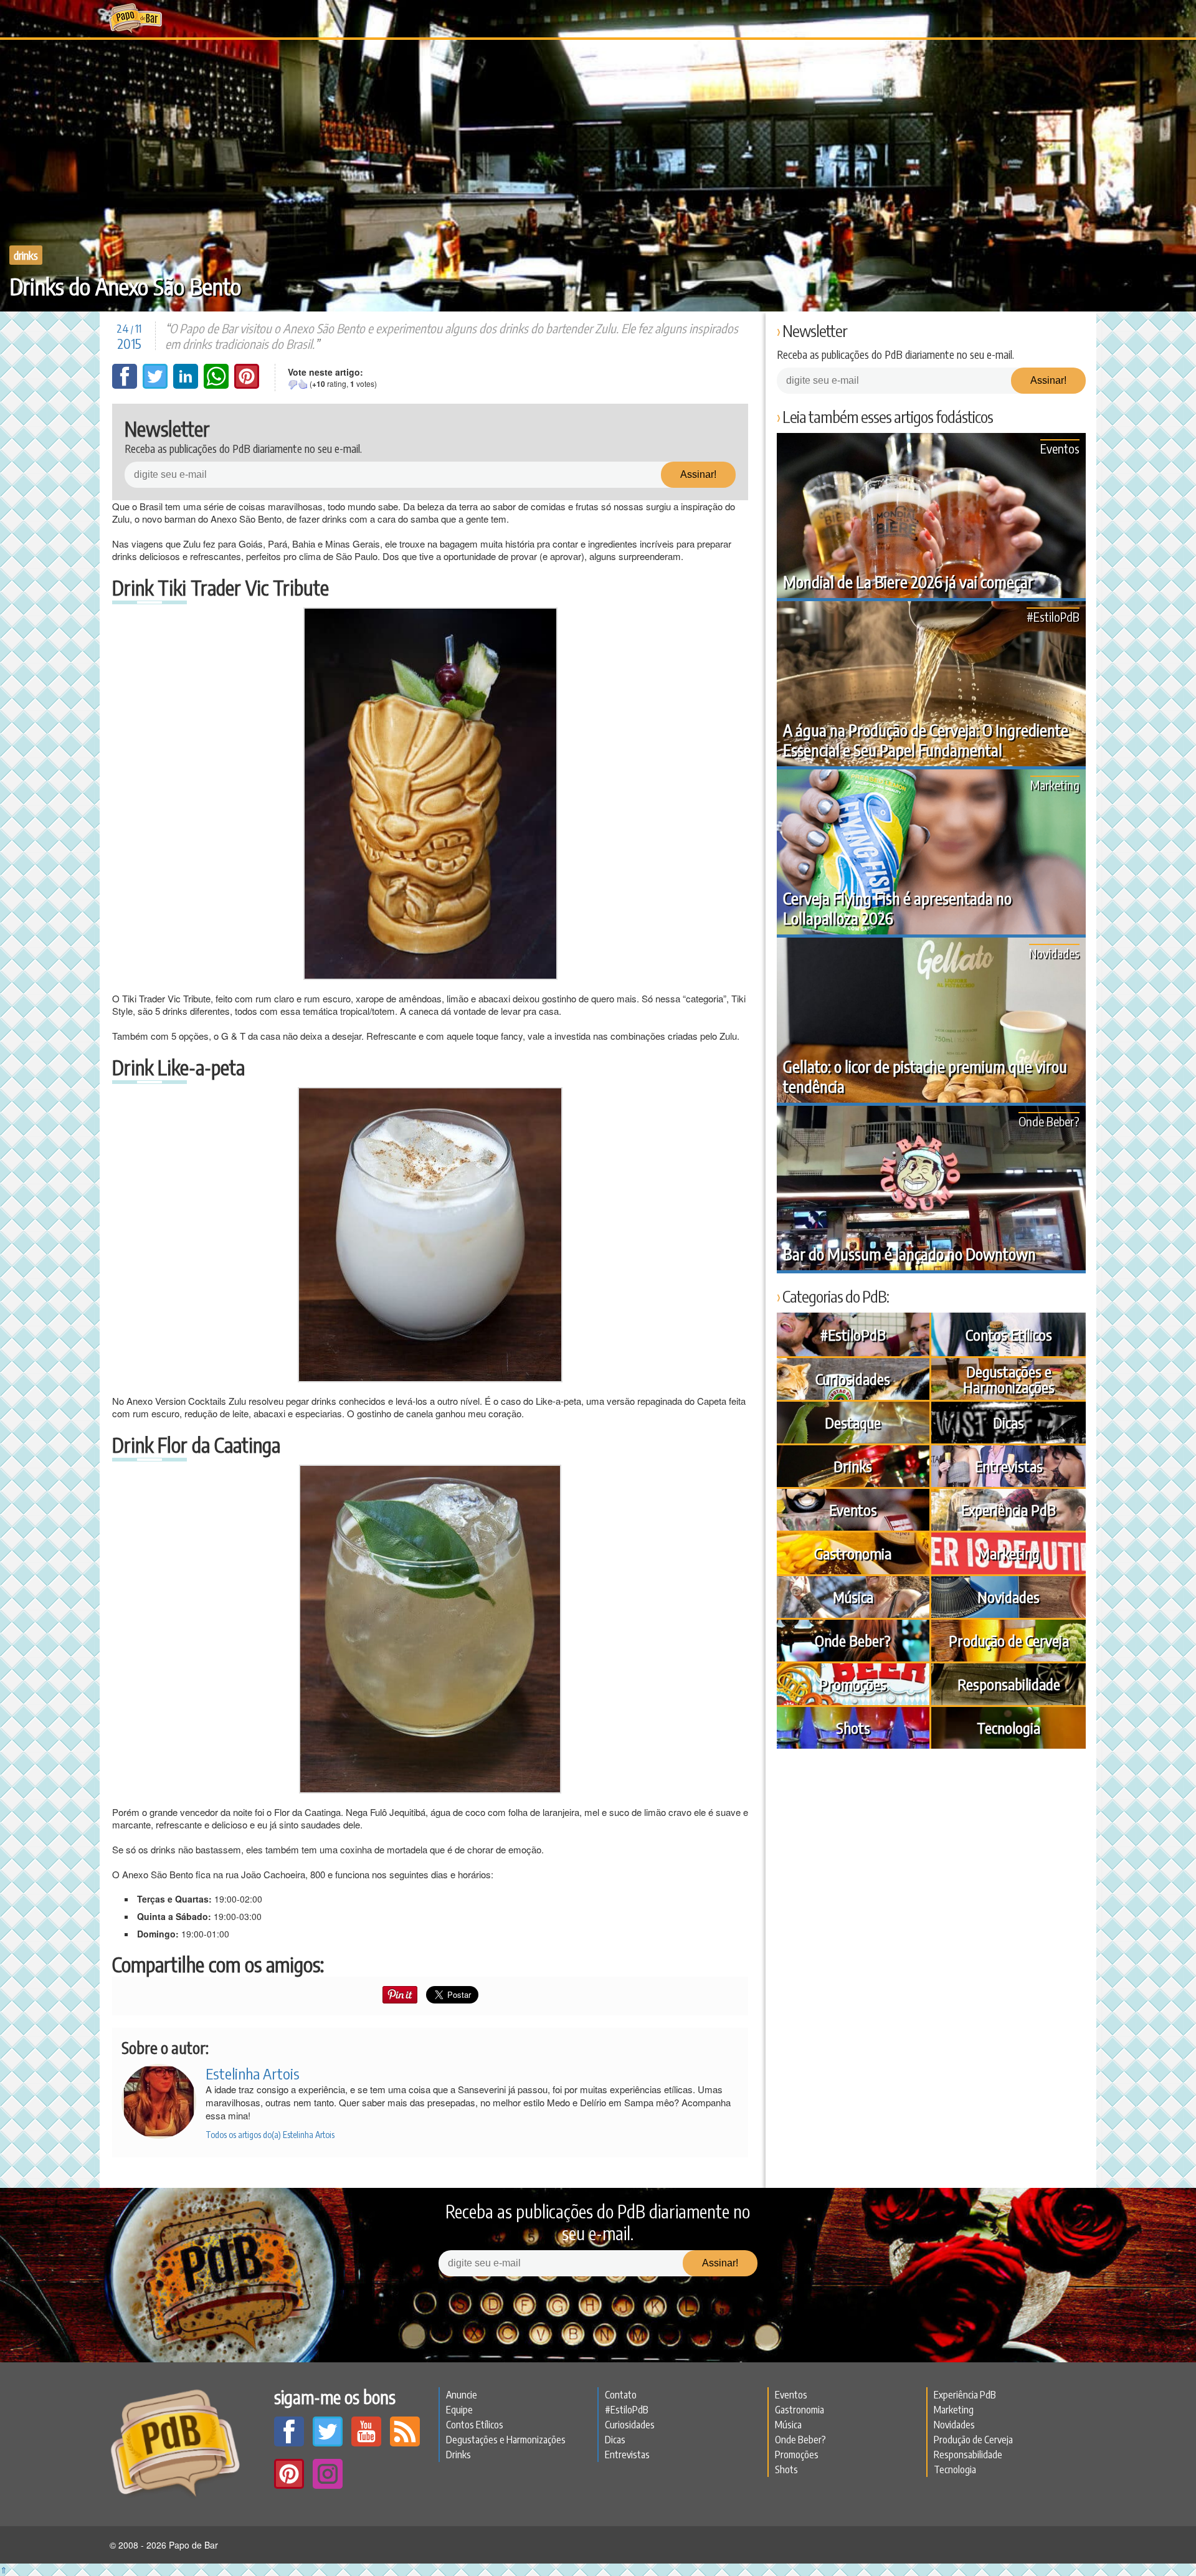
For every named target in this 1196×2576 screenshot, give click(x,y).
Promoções (853, 1684)
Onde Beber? (1049, 1121)
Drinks (26, 255)
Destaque (853, 1422)
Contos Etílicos (1009, 1334)
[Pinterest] (247, 385)
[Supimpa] (303, 384)
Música (853, 1597)
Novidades (1054, 953)
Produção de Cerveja (1009, 1640)
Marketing (1055, 785)
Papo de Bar (135, 19)
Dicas (1009, 1422)
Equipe (459, 2410)
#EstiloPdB (1053, 616)
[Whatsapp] (217, 385)
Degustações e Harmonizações (1009, 1379)
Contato (621, 2395)
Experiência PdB (1009, 1509)
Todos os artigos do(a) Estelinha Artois (270, 2135)
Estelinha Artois (253, 2073)
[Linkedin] (187, 385)
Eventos (1060, 448)
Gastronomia (853, 1553)
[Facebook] (126, 385)
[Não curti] (293, 384)
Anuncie (462, 2395)
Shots (853, 1728)
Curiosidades (853, 1379)
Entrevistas (1009, 1466)
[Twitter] (156, 385)
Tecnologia (1009, 1728)
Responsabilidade (1009, 1684)
